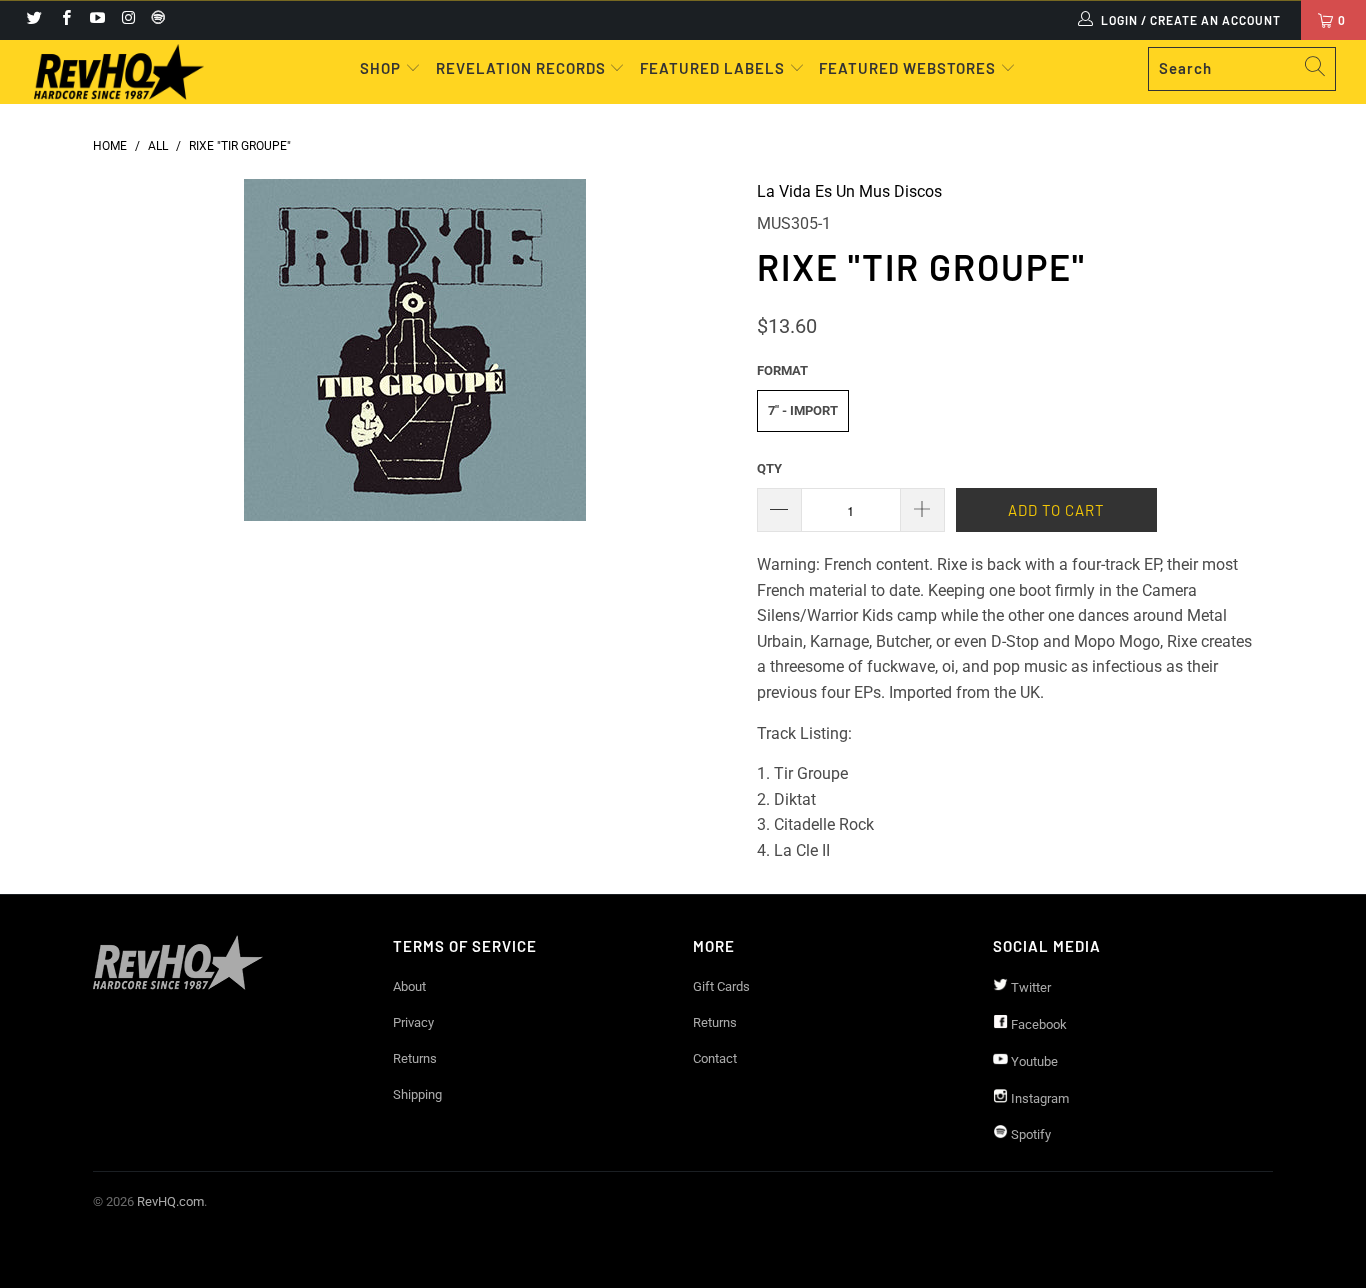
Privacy (413, 1022)
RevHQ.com (170, 1201)
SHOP (382, 68)
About (409, 986)
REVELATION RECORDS (521, 68)
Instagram (1038, 1098)
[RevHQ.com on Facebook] (64, 20)
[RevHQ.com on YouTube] (96, 20)
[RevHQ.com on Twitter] (33, 20)
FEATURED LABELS (712, 68)
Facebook (1037, 1024)
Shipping (417, 1094)
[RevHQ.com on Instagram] (127, 20)
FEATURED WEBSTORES (909, 68)
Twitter (1029, 987)
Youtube (1033, 1061)
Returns (415, 1058)
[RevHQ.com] (119, 72)
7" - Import (803, 410)
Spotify (1029, 1134)
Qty (769, 468)
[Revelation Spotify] (155, 20)
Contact (715, 1058)
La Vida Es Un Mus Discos (849, 191)
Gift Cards (721, 986)
